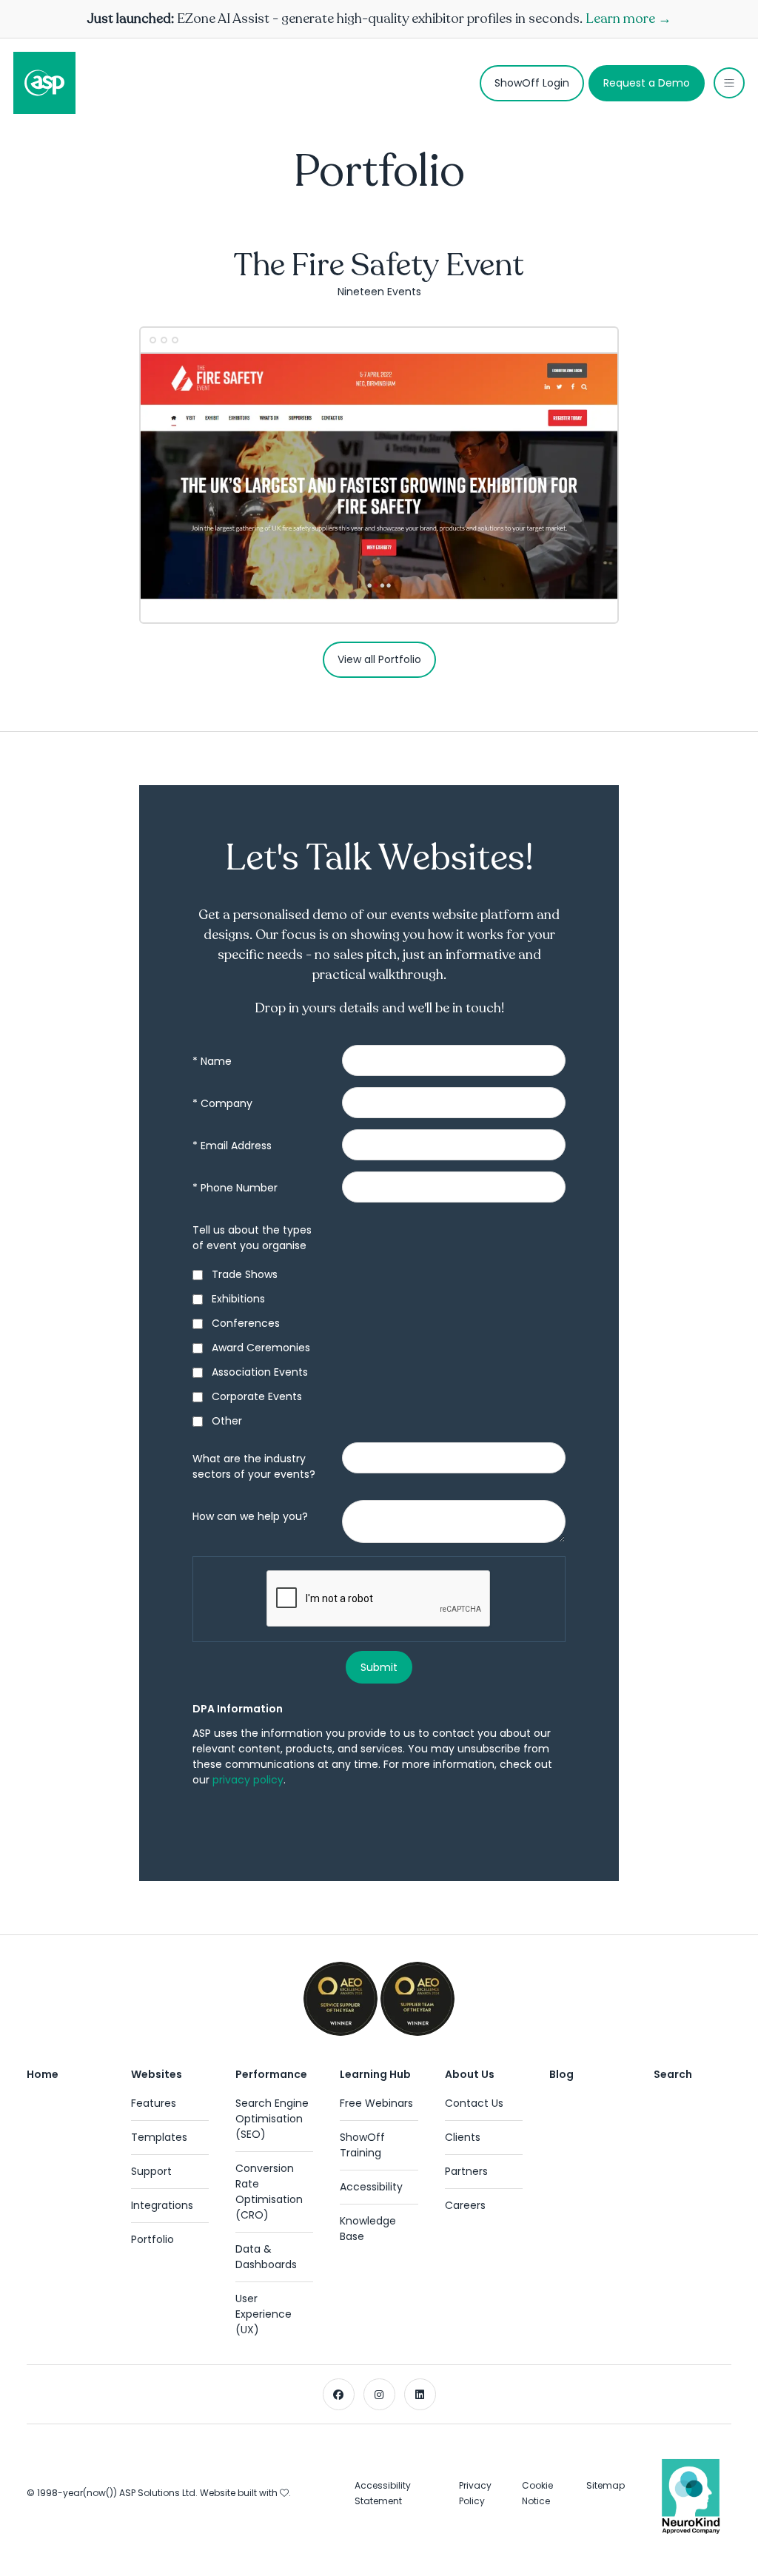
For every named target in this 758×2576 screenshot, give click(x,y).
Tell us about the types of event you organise (252, 1238)
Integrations (162, 2205)
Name (212, 1061)
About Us (470, 2074)
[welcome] (44, 83)
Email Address (232, 1146)
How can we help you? (250, 1516)
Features (154, 2103)
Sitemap (606, 2485)
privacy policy (248, 1780)
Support (151, 2171)
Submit (379, 1667)
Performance (271, 2074)
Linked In (420, 2394)
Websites (157, 2074)
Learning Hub (375, 2074)
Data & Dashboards (266, 2257)
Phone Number (235, 1188)
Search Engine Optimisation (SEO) (272, 2119)
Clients (463, 2137)
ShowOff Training (362, 2145)
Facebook (339, 2394)
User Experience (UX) (264, 2314)
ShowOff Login (532, 83)
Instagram (379, 2394)
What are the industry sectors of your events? (254, 1466)
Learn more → (628, 19)
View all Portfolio (379, 659)
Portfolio (152, 2239)
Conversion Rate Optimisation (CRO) (269, 2192)
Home (43, 2074)
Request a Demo (647, 83)
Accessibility (371, 2187)
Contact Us (474, 2103)
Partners (466, 2171)
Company (222, 1103)
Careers (465, 2205)
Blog (561, 2074)
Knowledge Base (368, 2229)
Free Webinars (376, 2103)
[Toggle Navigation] (729, 83)
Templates (159, 2137)
